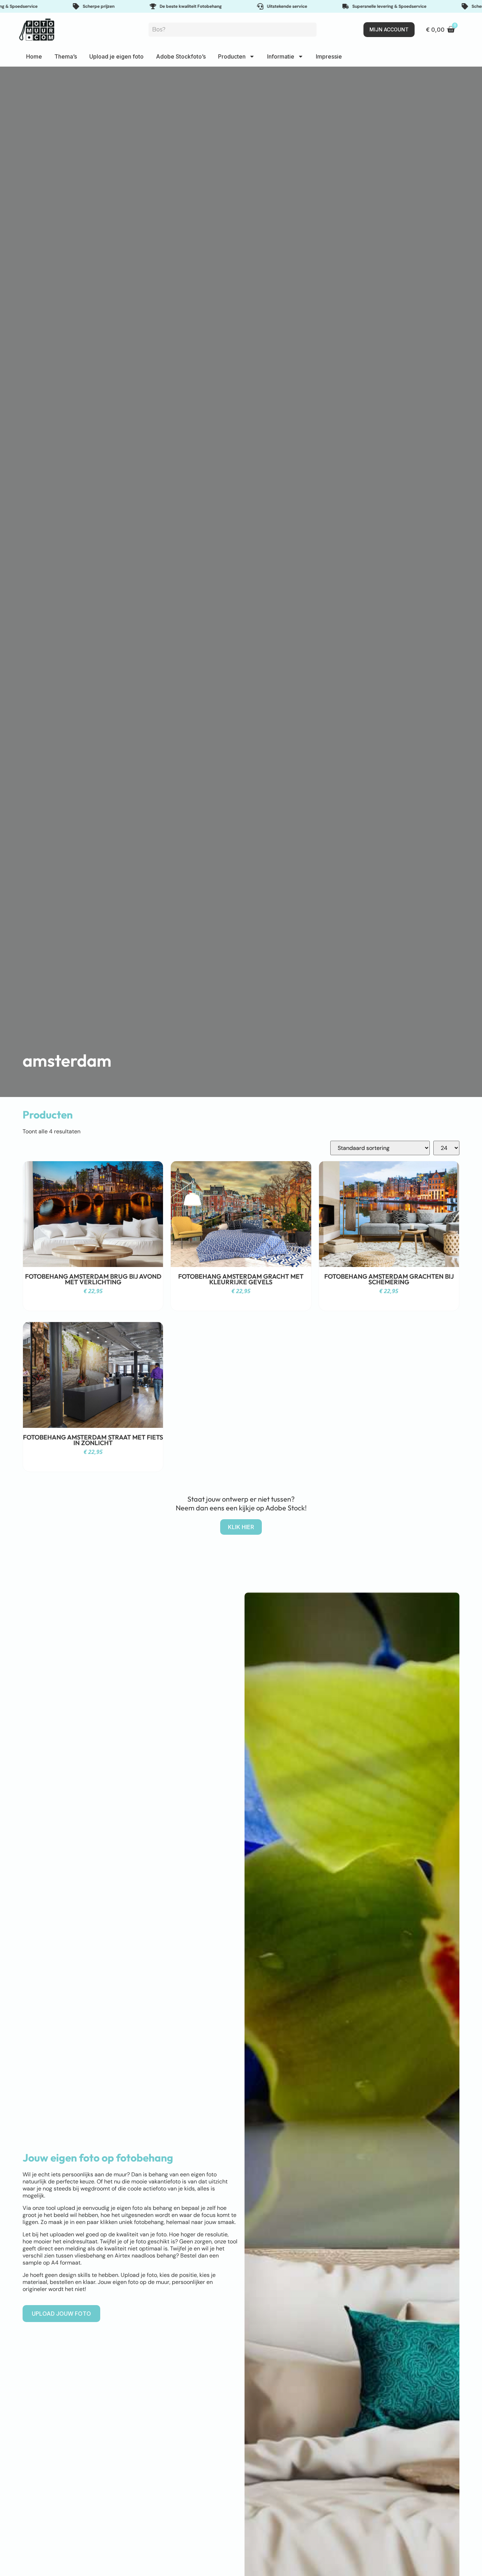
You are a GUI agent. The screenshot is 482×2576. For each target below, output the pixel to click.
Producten (232, 56)
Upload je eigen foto (116, 56)
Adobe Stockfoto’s (181, 56)
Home (34, 56)
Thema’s (66, 56)
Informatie (281, 56)
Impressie (329, 56)
